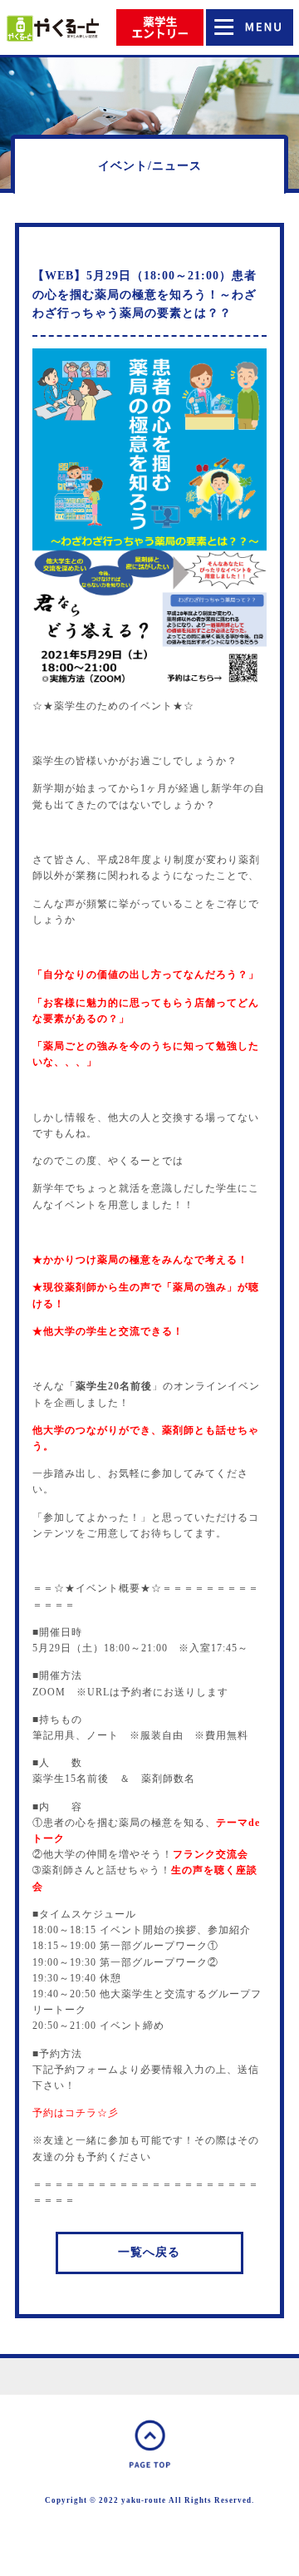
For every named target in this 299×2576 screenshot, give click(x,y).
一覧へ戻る (149, 2252)
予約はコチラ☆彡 (76, 2113)
